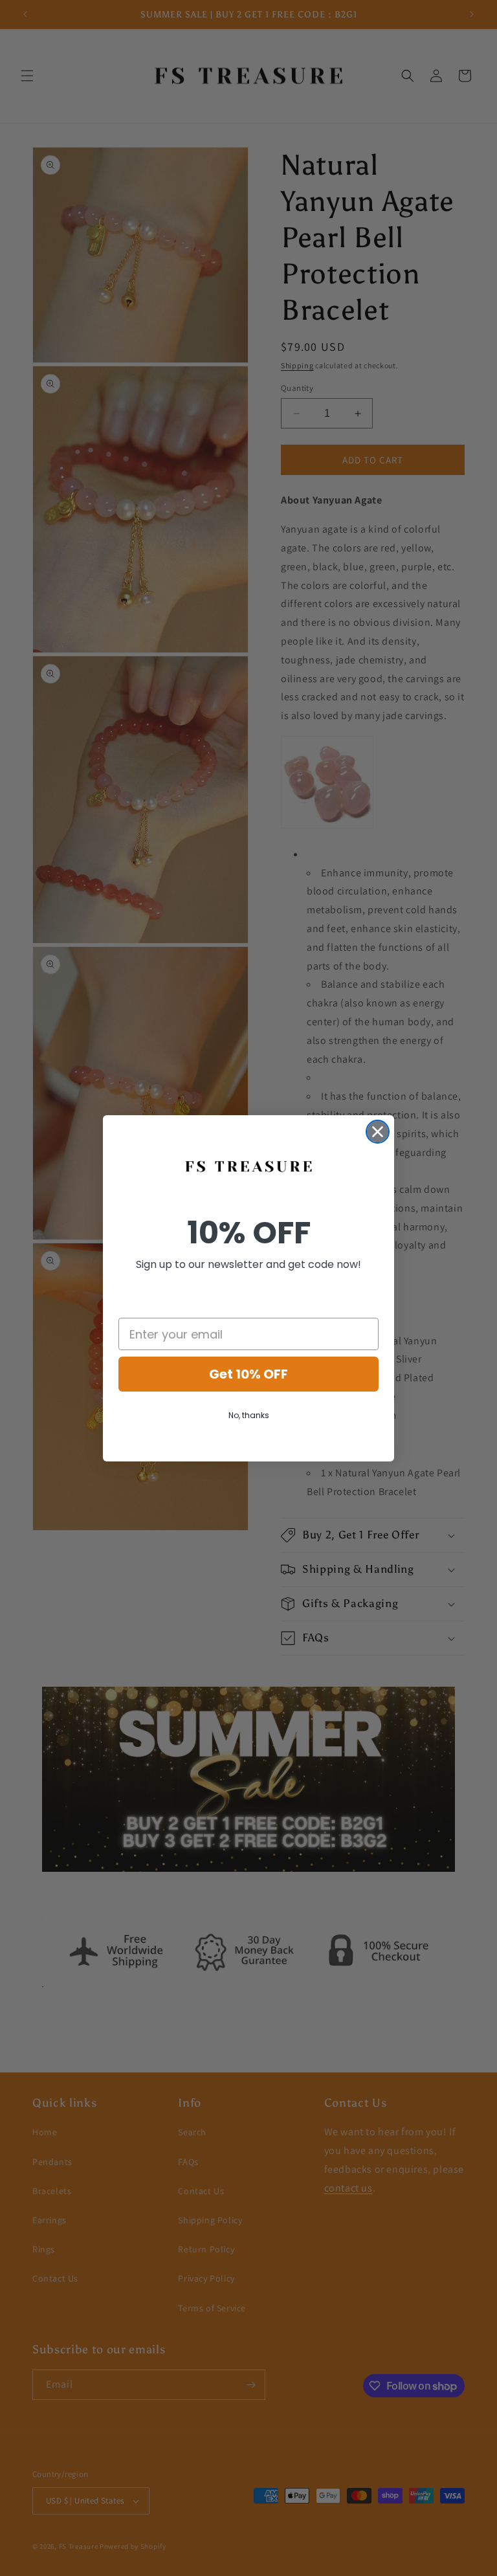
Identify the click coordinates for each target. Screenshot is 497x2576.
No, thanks (249, 1415)
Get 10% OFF (248, 1374)
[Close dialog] (378, 1132)
